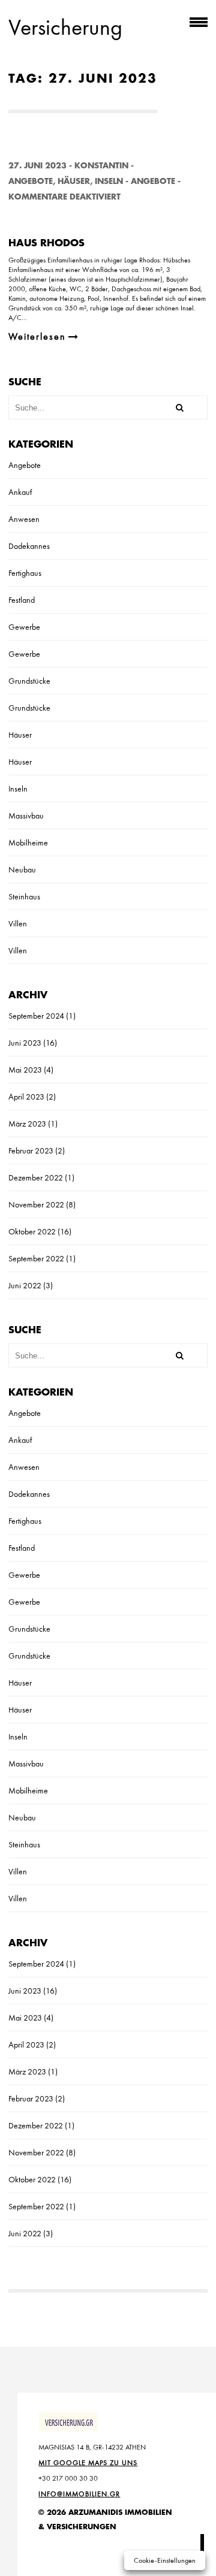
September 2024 (36, 1016)
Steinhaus (24, 896)
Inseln (109, 181)
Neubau (22, 869)
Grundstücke (29, 681)
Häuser (74, 181)
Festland (22, 600)
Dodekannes (29, 546)
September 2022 (36, 1258)
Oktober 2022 (32, 1231)
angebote (153, 181)
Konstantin (101, 166)
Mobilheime (28, 842)
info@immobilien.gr (79, 2494)
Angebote (31, 181)
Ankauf (20, 492)
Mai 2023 (25, 1070)
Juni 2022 (25, 1285)
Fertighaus (25, 573)
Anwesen (24, 519)
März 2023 (27, 1124)
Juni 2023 (25, 1043)
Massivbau (26, 816)
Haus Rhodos (46, 243)
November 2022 (36, 1204)
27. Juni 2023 (37, 166)
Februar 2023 (31, 1150)
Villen (18, 923)
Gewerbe (24, 627)
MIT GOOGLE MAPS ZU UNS (88, 2463)
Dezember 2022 (36, 1177)
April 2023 (26, 1097)
